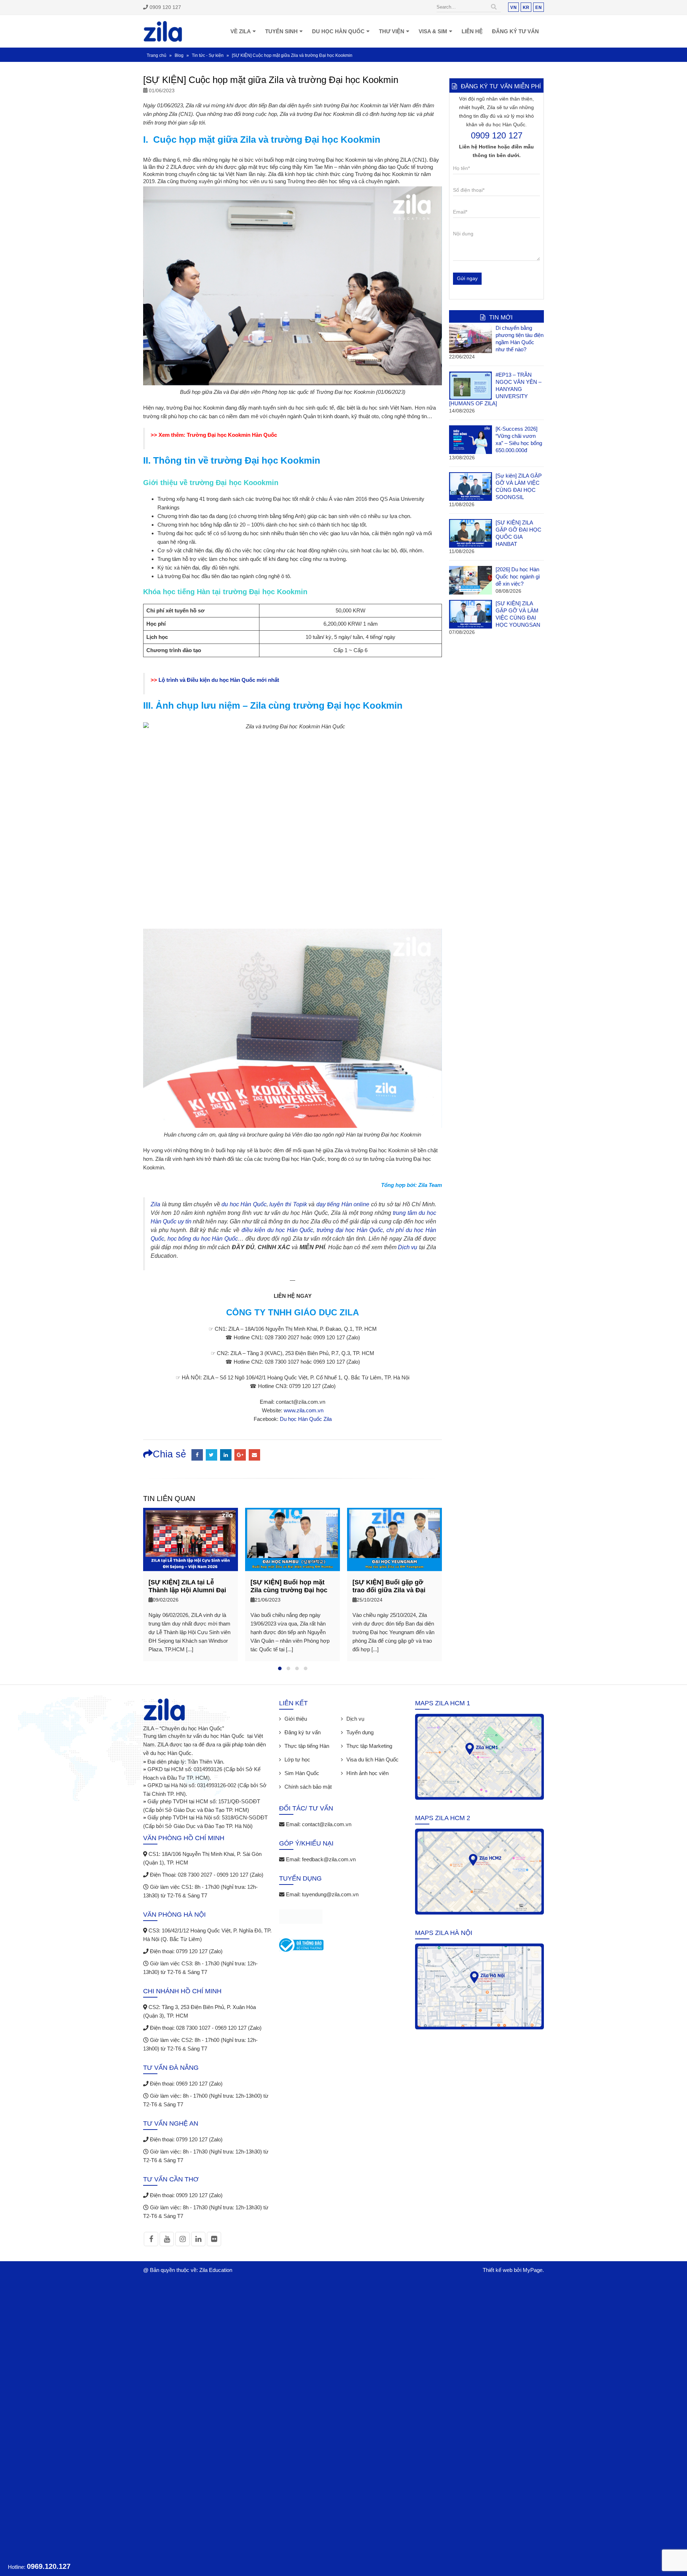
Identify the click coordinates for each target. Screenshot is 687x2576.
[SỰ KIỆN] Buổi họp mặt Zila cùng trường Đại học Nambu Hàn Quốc (187, 1590)
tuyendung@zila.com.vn (330, 1894)
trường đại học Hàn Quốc (350, 1230)
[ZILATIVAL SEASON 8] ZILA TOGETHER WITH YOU (388, 1590)
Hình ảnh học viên (367, 1773)
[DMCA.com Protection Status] (301, 1918)
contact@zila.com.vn (327, 1824)
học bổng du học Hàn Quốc (203, 1239)
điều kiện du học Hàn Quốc (277, 1230)
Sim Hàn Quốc (302, 1773)
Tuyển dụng (360, 1732)
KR (526, 7)
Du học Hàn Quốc (338, 31)
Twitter (211, 1455)
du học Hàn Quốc (244, 1204)
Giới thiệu (296, 1719)
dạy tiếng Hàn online (343, 1204)
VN (513, 7)
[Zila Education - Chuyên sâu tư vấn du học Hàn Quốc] (163, 31)
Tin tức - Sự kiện (208, 55)
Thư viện (392, 31)
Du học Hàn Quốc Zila (306, 1419)
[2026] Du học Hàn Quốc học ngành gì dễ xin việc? (518, 576)
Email (254, 1455)
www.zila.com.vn (304, 1410)
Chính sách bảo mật (308, 1787)
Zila (155, 1204)
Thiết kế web (498, 2270)
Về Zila (241, 31)
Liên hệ (472, 31)
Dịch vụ (408, 1247)
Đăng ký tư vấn (515, 31)
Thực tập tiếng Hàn (307, 1746)
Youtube (167, 2239)
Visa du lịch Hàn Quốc (372, 1759)
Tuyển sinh (281, 31)
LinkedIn (226, 1455)
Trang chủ (157, 55)
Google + (240, 1455)
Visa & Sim (433, 31)
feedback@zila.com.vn (329, 1859)
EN (539, 7)
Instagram (182, 2239)
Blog (179, 55)
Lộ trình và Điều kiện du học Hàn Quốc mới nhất (219, 680)
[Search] (494, 7)
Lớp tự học (297, 1759)
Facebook (197, 1455)
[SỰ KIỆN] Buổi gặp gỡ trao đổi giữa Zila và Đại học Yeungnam (287, 1590)
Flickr (214, 2239)
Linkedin (198, 2239)
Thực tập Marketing (369, 1746)
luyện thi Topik (288, 1204)
